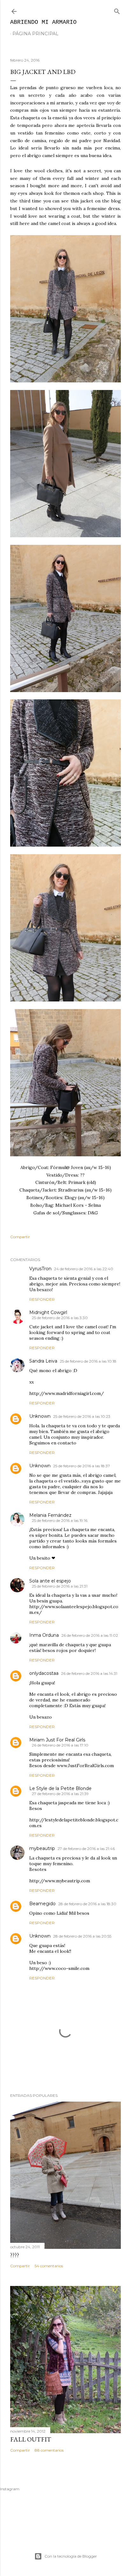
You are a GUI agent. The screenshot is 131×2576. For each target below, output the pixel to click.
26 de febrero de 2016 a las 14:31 (89, 1673)
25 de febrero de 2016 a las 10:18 (88, 1361)
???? (15, 2255)
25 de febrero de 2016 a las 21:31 (60, 1586)
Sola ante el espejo (50, 1581)
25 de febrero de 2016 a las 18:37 (82, 1466)
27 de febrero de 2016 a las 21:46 (86, 1849)
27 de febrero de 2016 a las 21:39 (60, 1794)
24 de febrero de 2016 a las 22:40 (84, 1269)
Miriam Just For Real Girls (57, 1740)
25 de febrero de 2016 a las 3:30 (60, 1318)
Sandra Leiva (43, 1361)
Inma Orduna (44, 1635)
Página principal (35, 34)
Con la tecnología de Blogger (71, 2556)
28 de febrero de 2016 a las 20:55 (82, 1936)
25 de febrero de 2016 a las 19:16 (60, 1520)
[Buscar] (117, 10)
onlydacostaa (44, 1673)
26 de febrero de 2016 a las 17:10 (60, 1745)
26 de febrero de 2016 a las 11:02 (90, 1635)
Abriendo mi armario (43, 22)
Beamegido (42, 1904)
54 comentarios (49, 2266)
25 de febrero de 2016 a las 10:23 (82, 1416)
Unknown (40, 1416)
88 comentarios (49, 2450)
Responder (42, 1299)
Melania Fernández (50, 1515)
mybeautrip (42, 1848)
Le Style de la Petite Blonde (60, 1788)
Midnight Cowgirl (48, 1312)
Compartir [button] (20, 1237)
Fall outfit (31, 2439)
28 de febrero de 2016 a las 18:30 (87, 1904)
